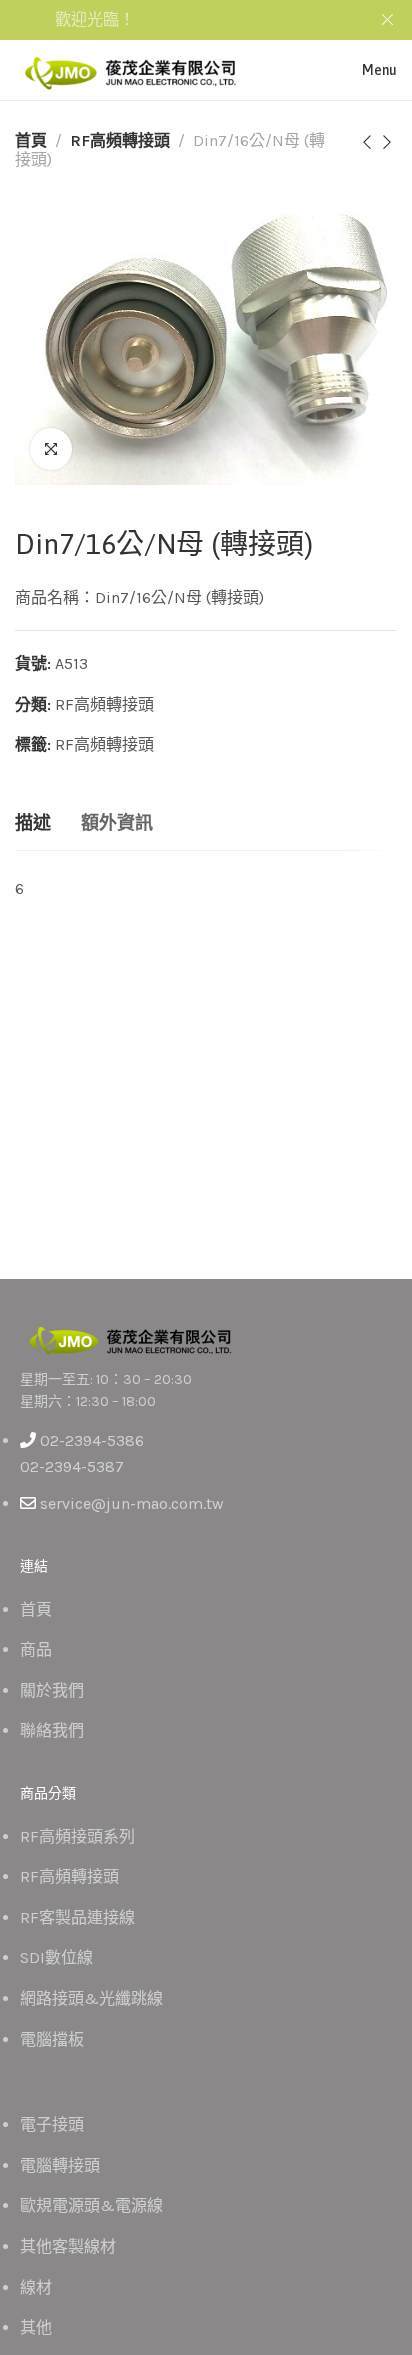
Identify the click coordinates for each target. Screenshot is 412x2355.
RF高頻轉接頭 (120, 140)
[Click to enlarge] (51, 449)
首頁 (31, 140)
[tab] (33, 824)
